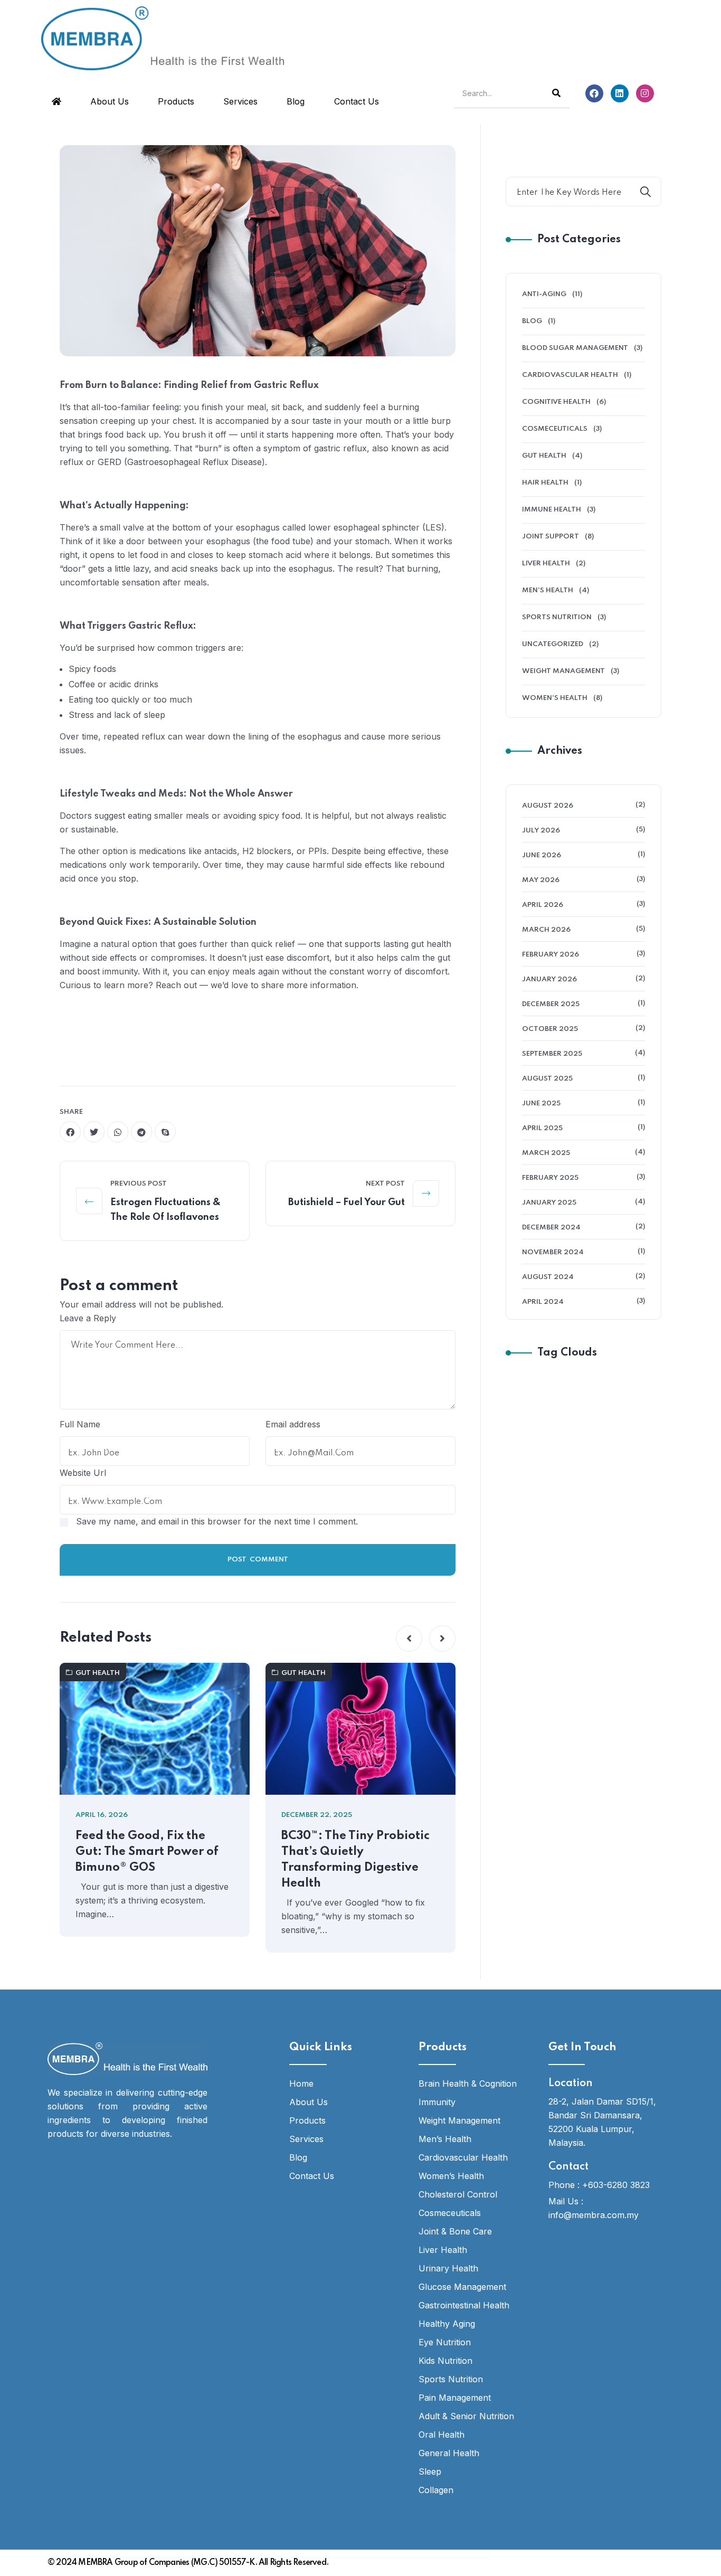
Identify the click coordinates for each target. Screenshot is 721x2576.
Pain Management (455, 2398)
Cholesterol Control (458, 2194)
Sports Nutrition (557, 617)
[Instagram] (645, 93)
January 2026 (549, 979)
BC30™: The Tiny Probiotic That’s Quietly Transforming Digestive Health (355, 1860)
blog (532, 321)
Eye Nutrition (445, 2342)
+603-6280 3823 (616, 2185)
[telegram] (141, 1132)
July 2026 (541, 831)
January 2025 (549, 1203)
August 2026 (548, 806)
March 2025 (546, 1153)
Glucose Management (462, 2287)
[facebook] (70, 1132)
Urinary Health (448, 2268)
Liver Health (546, 563)
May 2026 (541, 880)
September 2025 (552, 1054)
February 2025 (550, 1178)
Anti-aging (544, 294)
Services (240, 101)
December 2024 (551, 1228)
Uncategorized (553, 644)
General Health (449, 2453)
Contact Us (357, 101)
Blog (296, 101)
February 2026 (551, 955)
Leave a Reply (88, 1318)
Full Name (80, 1424)
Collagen (436, 2490)
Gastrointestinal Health (464, 2305)
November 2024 (553, 1252)
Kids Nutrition (445, 2361)
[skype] (165, 1132)
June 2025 (541, 1104)
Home (301, 2083)
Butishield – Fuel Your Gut (347, 1202)
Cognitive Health (556, 402)
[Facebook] (594, 93)
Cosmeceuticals (555, 429)
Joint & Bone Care (455, 2231)
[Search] (556, 93)
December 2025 (551, 1004)
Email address (293, 1424)
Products (176, 101)
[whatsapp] (118, 1132)
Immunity (437, 2102)
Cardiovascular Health (570, 375)
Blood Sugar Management (575, 348)
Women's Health (555, 698)
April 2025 (542, 1128)
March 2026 (546, 930)
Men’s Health (445, 2139)
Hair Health (545, 483)
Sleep (430, 2471)
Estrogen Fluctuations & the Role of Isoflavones (165, 1210)
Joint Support (551, 537)
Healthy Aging (447, 2324)
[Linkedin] (620, 93)
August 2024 (548, 1277)
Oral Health (442, 2435)
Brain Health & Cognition (468, 2083)
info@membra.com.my (594, 2215)
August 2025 (547, 1079)
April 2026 (543, 905)
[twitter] (94, 1132)
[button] (409, 1639)
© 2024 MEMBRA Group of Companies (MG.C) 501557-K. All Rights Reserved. (188, 2563)
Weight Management (563, 671)
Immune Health (552, 510)
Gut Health (98, 1673)
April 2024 (543, 1302)
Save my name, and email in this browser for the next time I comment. (217, 1521)
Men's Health (548, 590)
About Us (110, 101)
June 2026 (542, 855)
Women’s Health (451, 2176)
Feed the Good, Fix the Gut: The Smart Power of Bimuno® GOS (147, 1852)
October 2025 (550, 1029)
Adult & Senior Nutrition (466, 2416)
